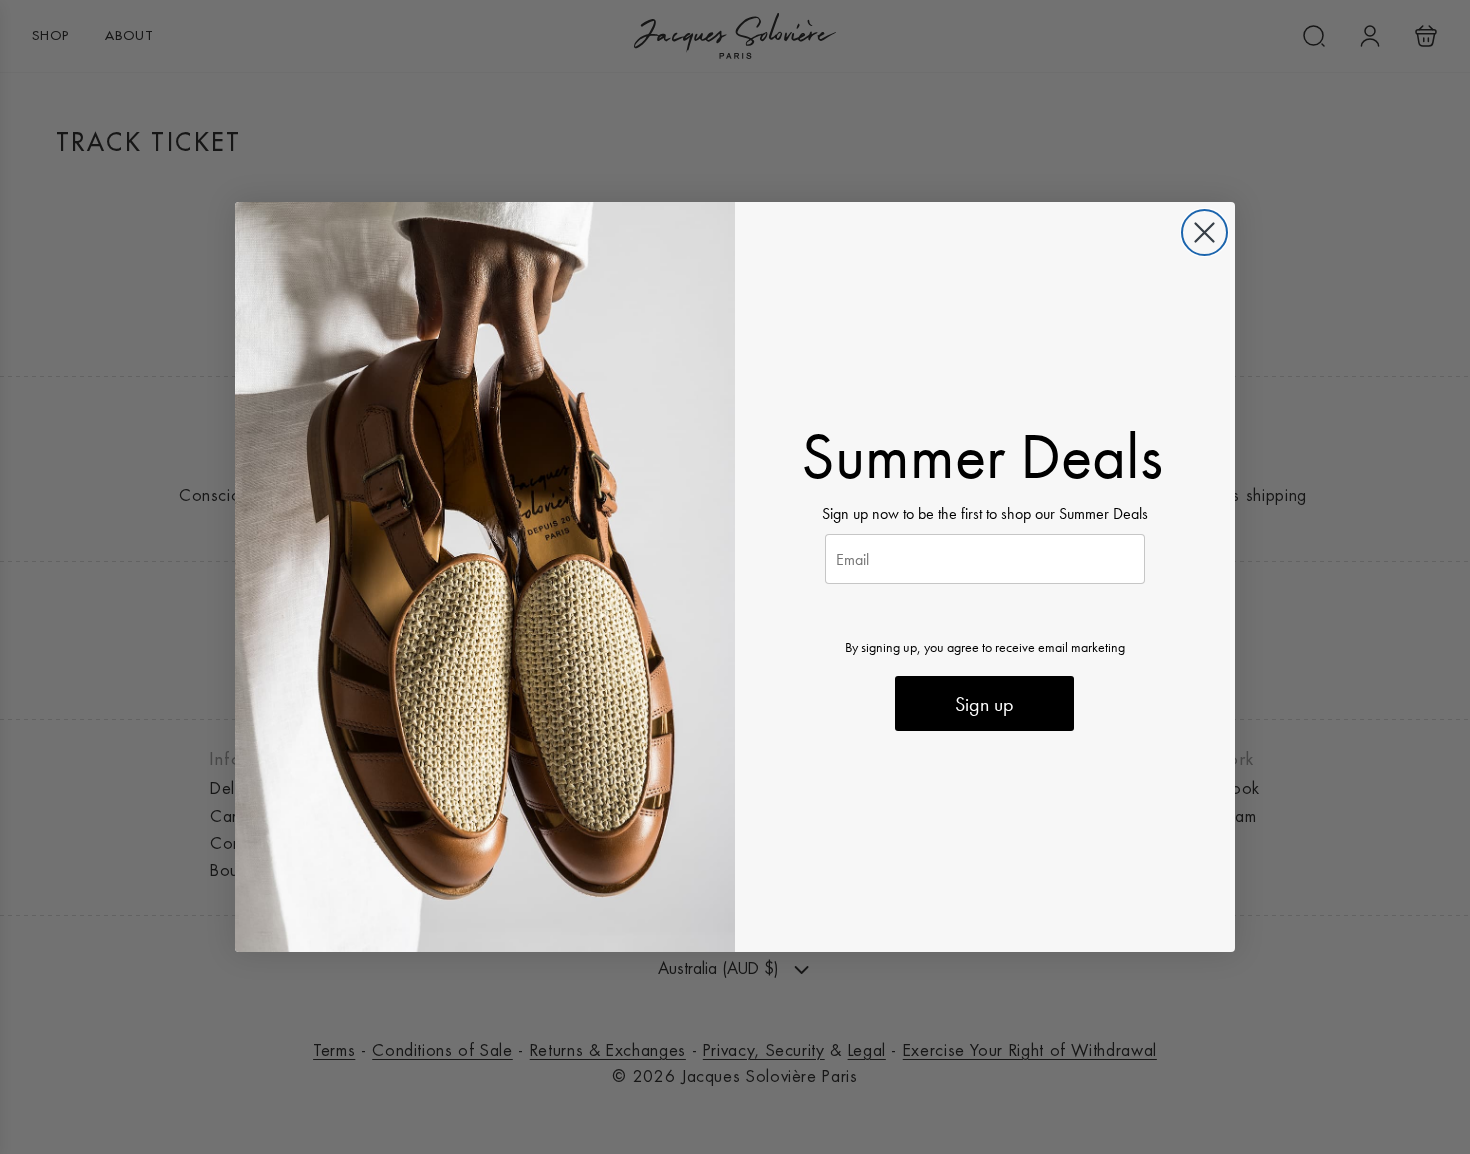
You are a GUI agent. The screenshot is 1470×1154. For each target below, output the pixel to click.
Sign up (984, 704)
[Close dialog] (1204, 232)
